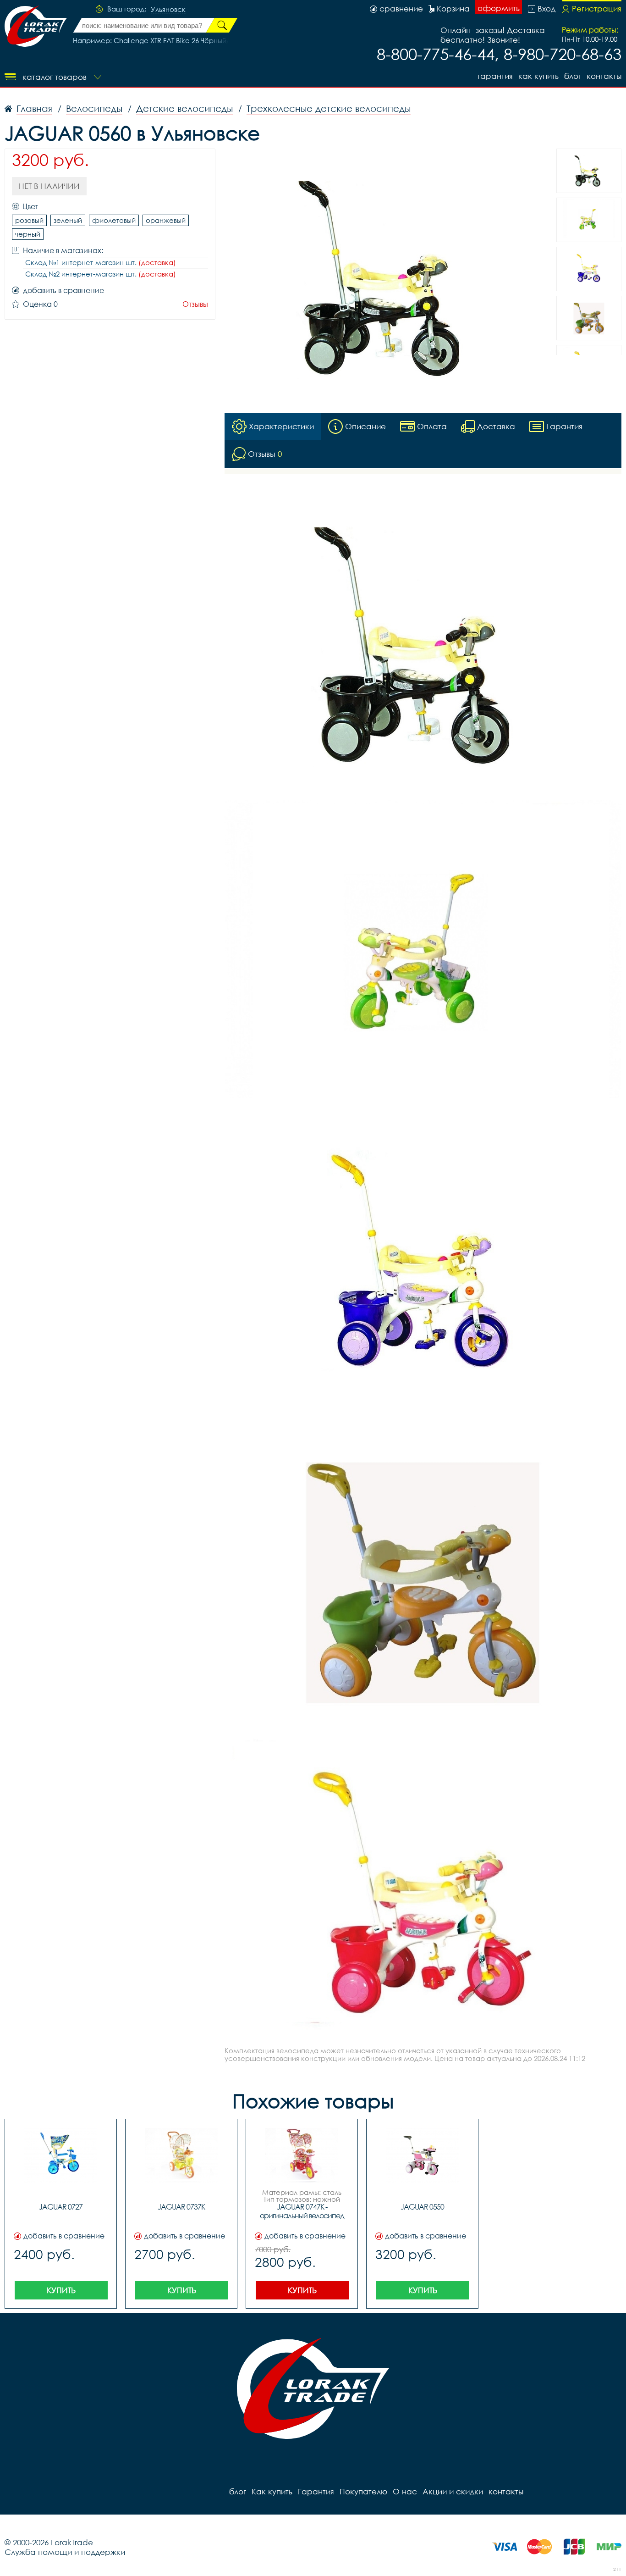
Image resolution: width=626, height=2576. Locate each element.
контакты (604, 76)
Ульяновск (168, 10)
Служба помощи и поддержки (65, 2552)
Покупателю (363, 2491)
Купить (61, 2290)
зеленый (68, 220)
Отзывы (195, 304)
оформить (499, 8)
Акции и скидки (453, 2491)
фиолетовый (114, 220)
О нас (405, 2491)
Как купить (538, 76)
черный (28, 234)
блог (573, 76)
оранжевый (166, 220)
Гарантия (495, 76)
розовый (29, 220)
